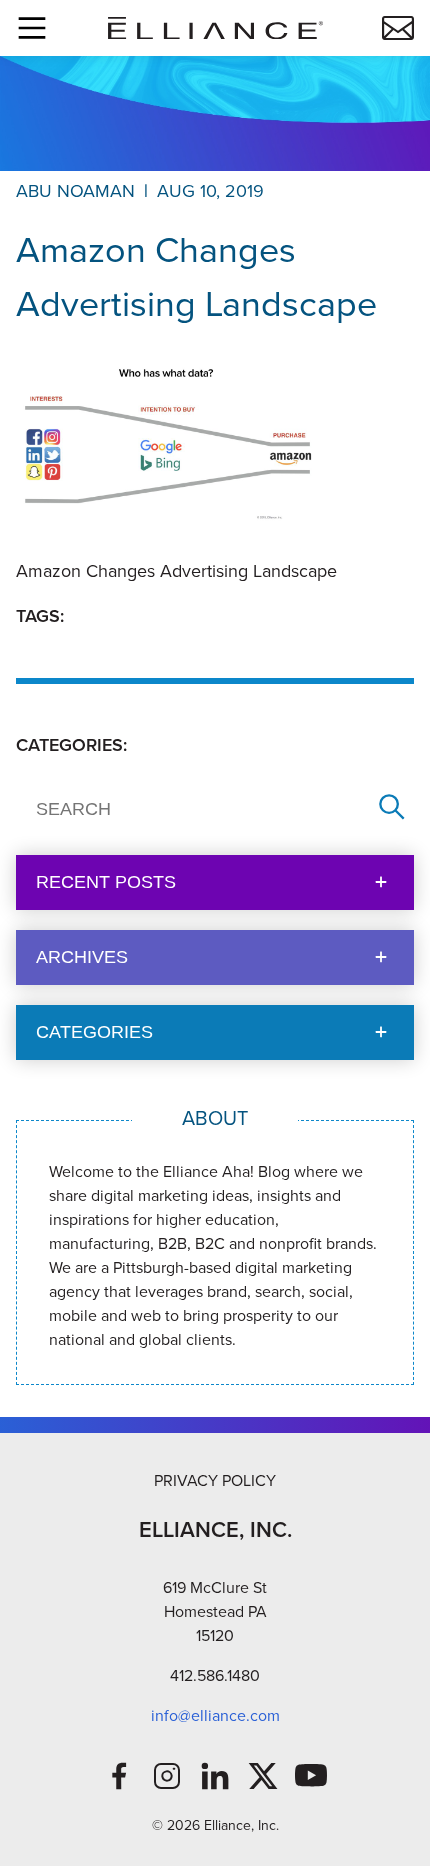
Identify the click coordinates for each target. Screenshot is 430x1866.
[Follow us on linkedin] (215, 1776)
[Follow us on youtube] (311, 1776)
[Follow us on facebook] (119, 1776)
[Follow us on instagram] (167, 1776)
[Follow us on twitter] (263, 1776)
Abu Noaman (75, 191)
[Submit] (392, 808)
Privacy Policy (215, 1480)
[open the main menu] (32, 28)
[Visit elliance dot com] (215, 28)
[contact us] (398, 28)
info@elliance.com (215, 1715)
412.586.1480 (215, 1675)
